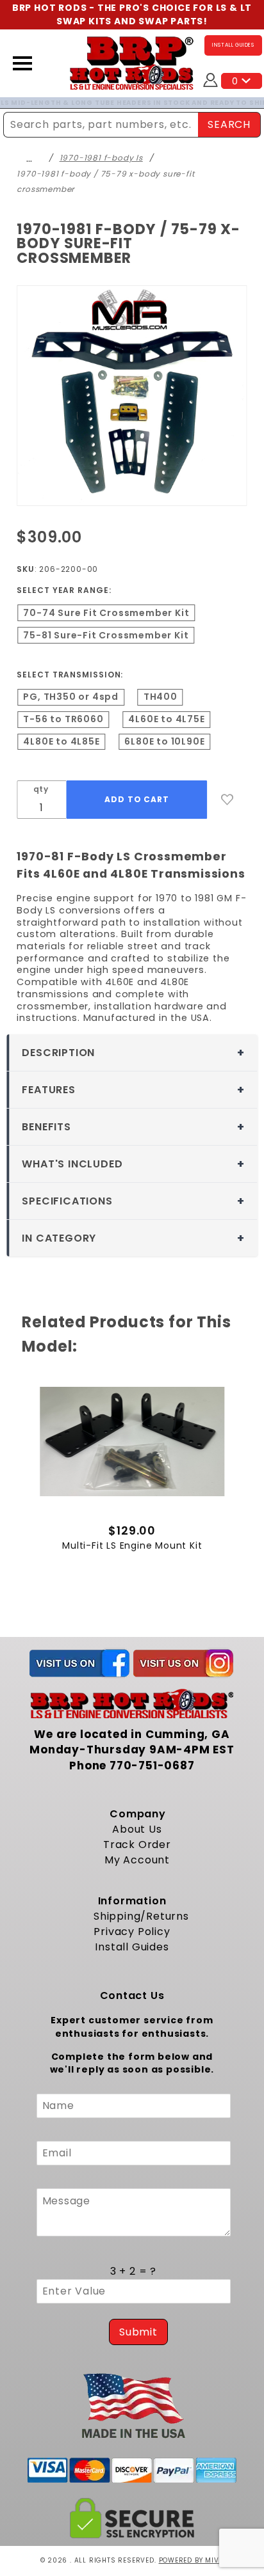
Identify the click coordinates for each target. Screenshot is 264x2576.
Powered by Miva (192, 2560)
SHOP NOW (239, 103)
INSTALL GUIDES (233, 45)
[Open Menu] (22, 63)
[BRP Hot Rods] (132, 62)
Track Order (137, 1845)
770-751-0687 (152, 1766)
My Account (137, 1860)
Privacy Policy (132, 1932)
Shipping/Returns (141, 1916)
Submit (138, 2332)
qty (41, 789)
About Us (137, 1829)
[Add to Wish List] (227, 800)
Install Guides (132, 1947)
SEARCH (229, 124)
